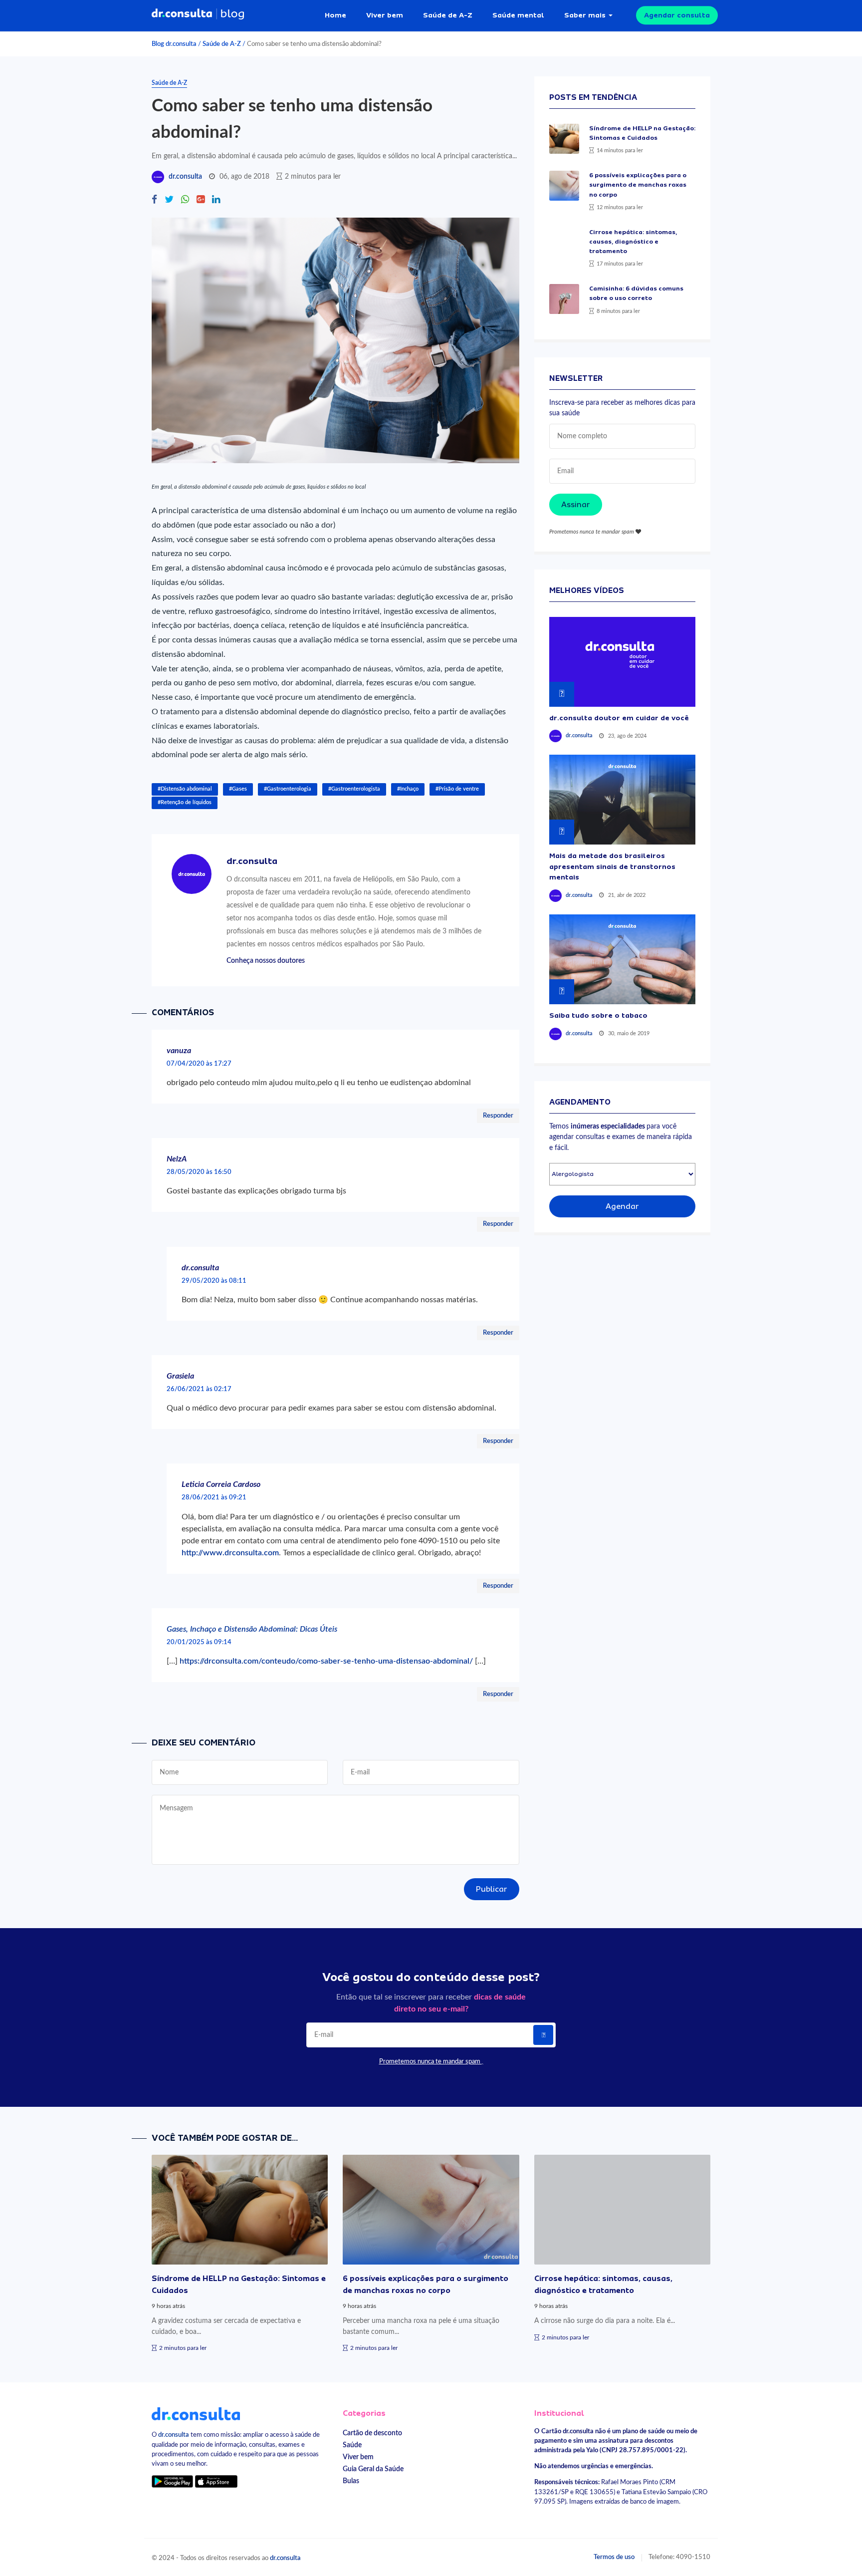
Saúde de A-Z (448, 15)
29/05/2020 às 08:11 (214, 1281)
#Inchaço (408, 789)
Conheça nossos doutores (266, 961)
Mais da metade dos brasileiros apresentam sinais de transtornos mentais (612, 866)
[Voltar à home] (196, 2413)
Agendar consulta (677, 15)
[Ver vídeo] (622, 662)
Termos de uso (614, 2557)
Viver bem (385, 15)
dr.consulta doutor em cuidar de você (619, 718)
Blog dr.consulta (174, 44)
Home (335, 15)
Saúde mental (518, 15)
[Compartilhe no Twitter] (169, 200)
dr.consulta (185, 177)
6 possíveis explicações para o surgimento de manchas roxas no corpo (638, 185)
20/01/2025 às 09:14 (199, 1642)
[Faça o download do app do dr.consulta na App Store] (216, 2481)
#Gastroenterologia (288, 789)
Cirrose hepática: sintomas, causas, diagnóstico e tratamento (633, 242)
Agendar (622, 1206)
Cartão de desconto (372, 2433)
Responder (498, 1116)
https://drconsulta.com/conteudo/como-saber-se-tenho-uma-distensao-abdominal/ (326, 1661)
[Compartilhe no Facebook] (154, 200)
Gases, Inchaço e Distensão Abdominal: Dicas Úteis (252, 1629)
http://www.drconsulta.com (230, 1553)
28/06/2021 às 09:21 (214, 1497)
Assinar (576, 505)
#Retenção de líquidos (185, 802)
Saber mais (585, 15)
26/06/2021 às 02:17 (199, 1389)
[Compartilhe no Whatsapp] (185, 200)
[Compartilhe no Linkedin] (216, 200)
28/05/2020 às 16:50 (199, 1172)
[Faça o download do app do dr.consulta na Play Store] (172, 2481)
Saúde (352, 2445)
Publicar (492, 1889)
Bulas (351, 2481)
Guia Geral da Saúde (373, 2469)
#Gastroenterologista (354, 789)
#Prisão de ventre (457, 789)
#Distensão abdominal (185, 789)
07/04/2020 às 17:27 (199, 1064)
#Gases (238, 789)
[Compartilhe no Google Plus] (201, 200)
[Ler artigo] (564, 139)
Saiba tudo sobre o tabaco (598, 1015)
